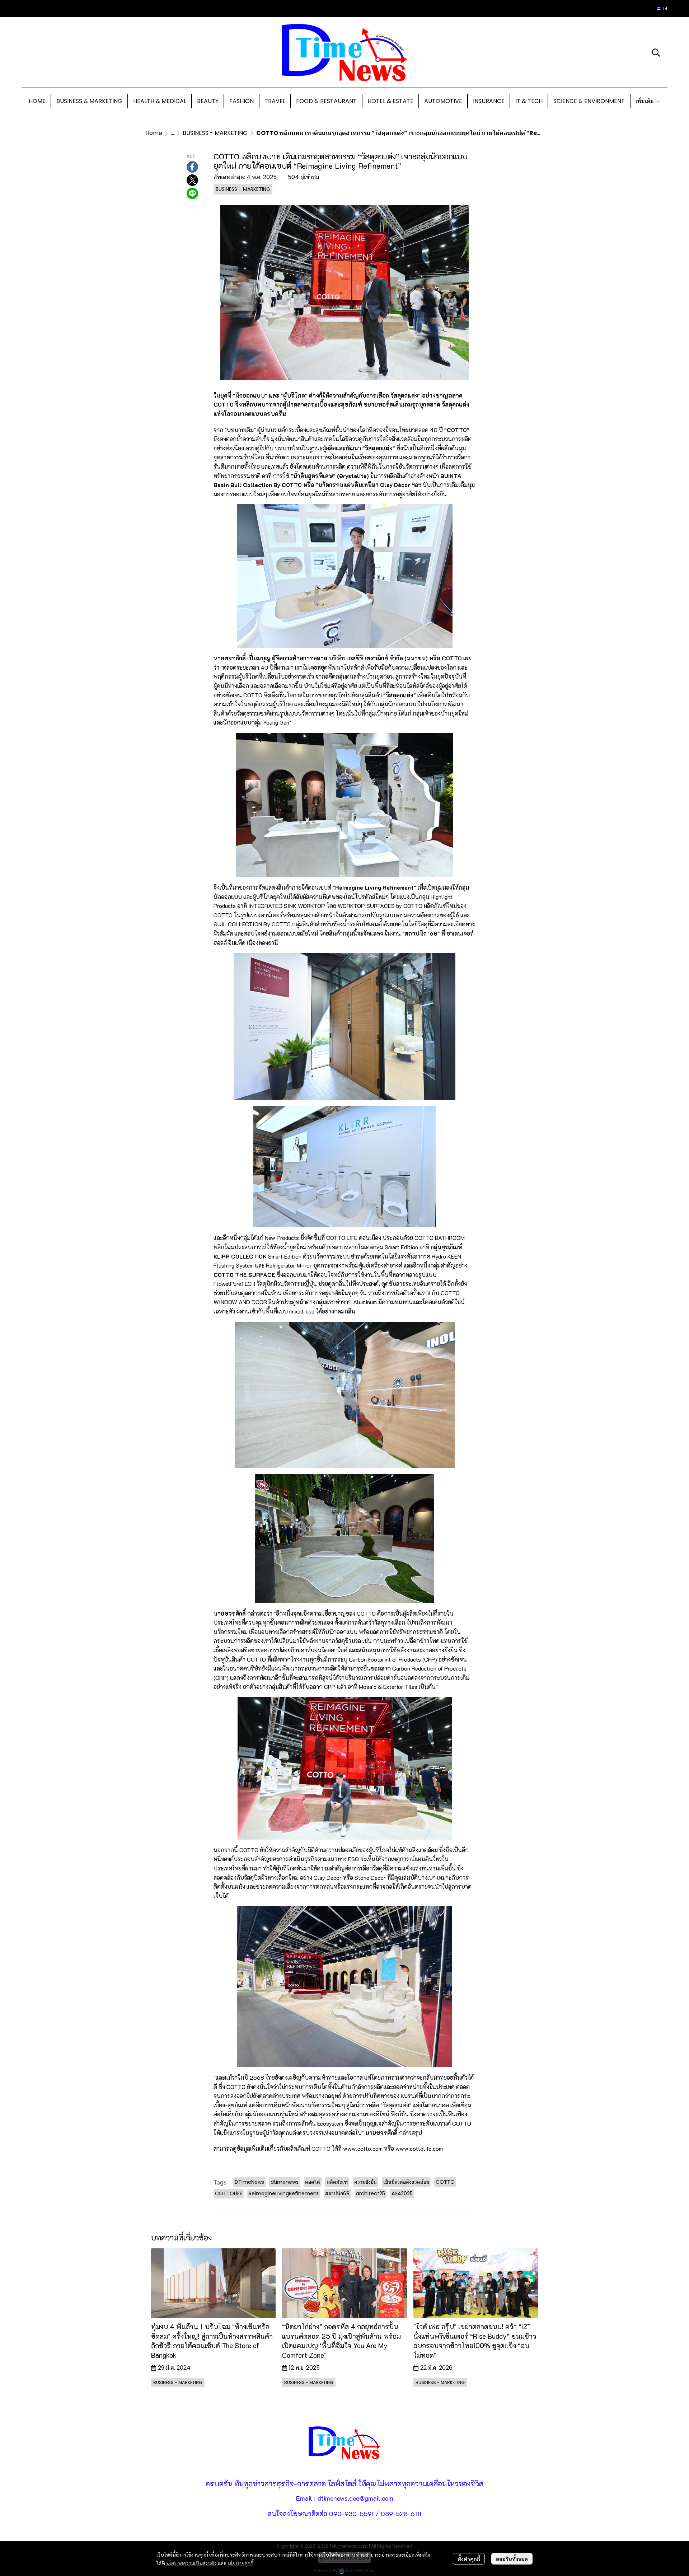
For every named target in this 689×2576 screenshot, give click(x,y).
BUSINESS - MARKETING (215, 133)
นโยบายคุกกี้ (240, 2563)
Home (154, 133)
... (172, 133)
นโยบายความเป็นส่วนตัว (191, 2563)
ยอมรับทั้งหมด (512, 2559)
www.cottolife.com (419, 2148)
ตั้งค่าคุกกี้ (469, 2559)
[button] (662, 9)
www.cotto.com (364, 2148)
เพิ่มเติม (645, 101)
